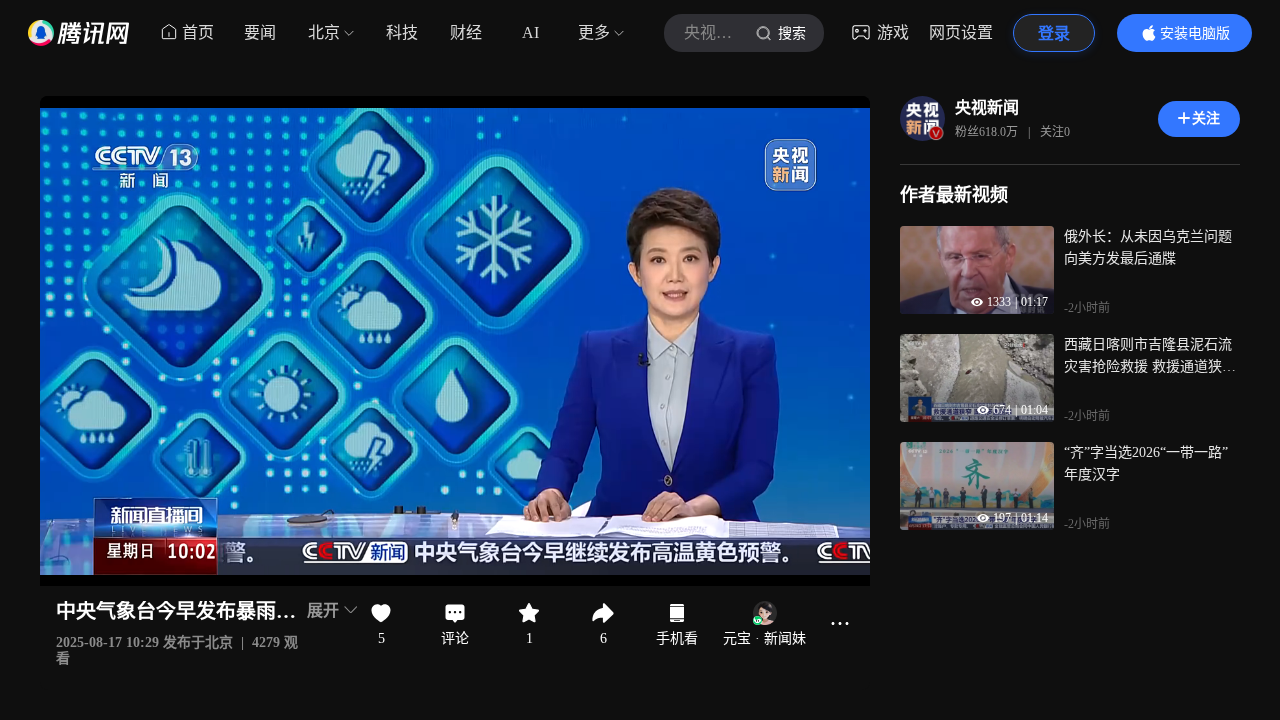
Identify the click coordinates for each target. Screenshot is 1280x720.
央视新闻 (987, 107)
